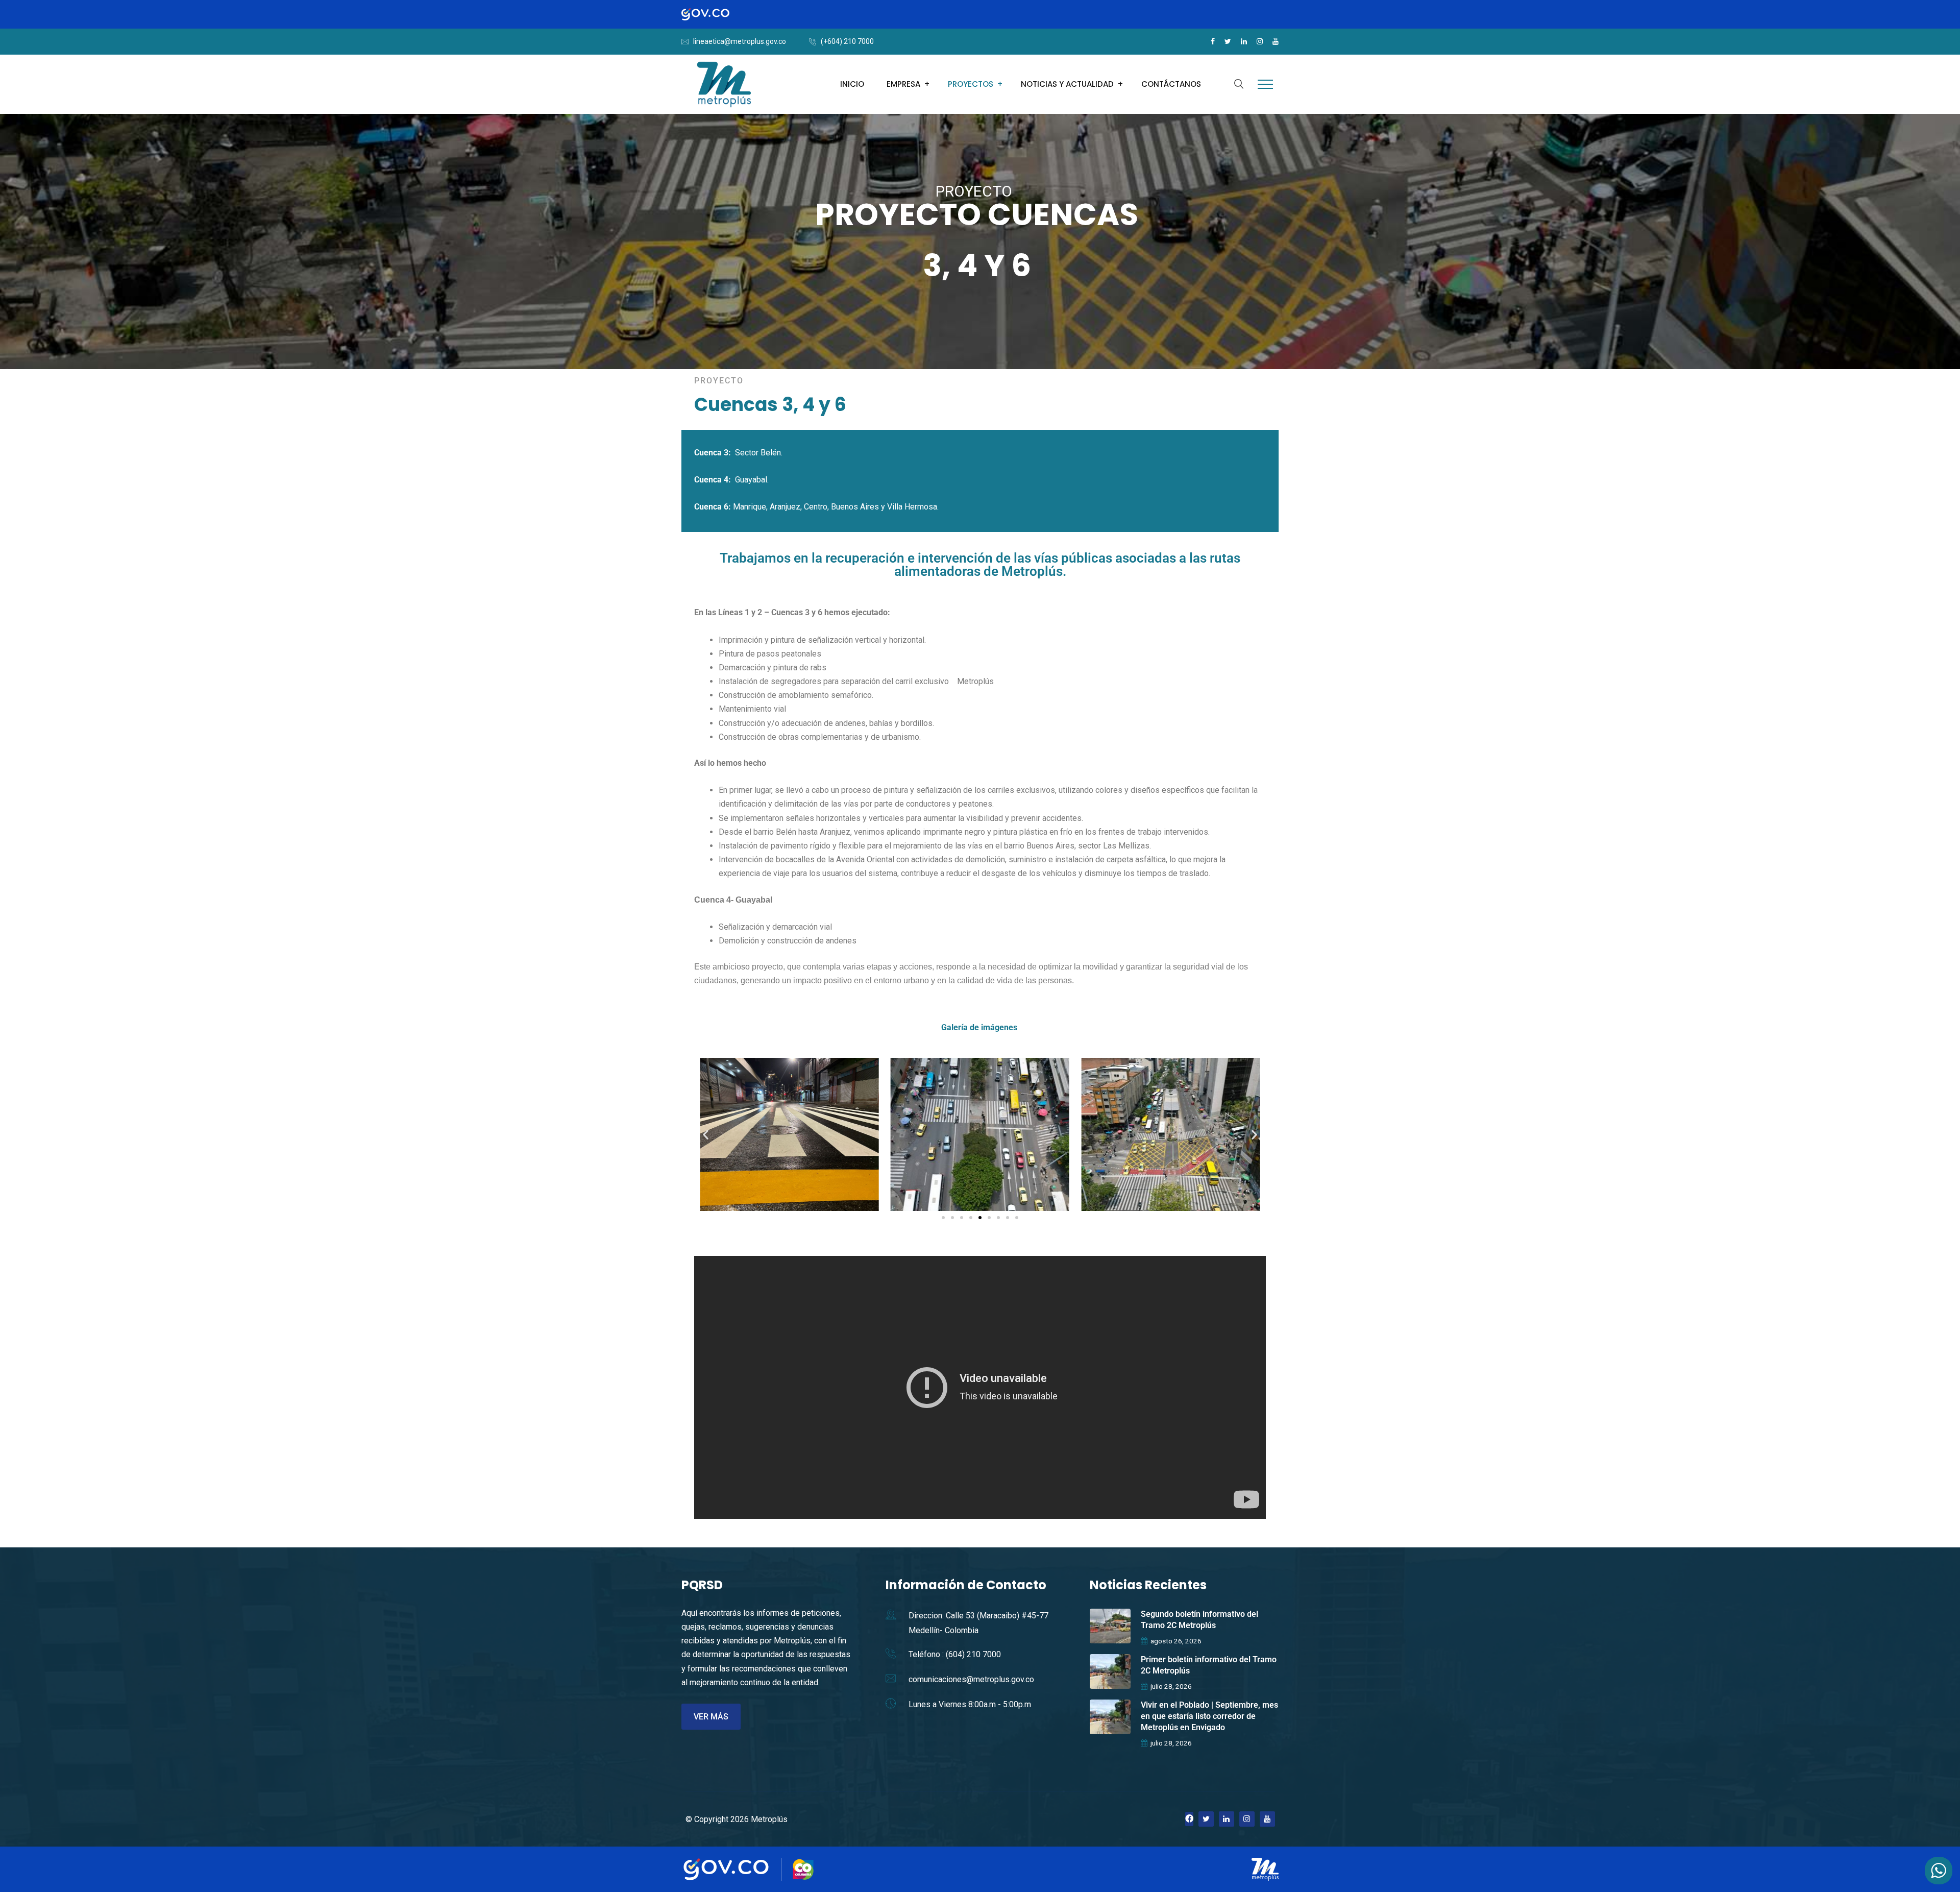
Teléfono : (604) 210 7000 (955, 1654)
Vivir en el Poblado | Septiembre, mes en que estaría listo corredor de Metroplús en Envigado (1209, 1716)
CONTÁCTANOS (1171, 84)
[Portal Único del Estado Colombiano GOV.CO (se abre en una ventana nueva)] (716, 14)
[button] (706, 1134)
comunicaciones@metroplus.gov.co (971, 1679)
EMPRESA (903, 84)
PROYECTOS (971, 84)
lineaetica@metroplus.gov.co (740, 41)
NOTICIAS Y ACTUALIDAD (1067, 84)
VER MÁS (711, 1717)
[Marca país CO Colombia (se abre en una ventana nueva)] (803, 1869)
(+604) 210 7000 (847, 41)
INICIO (852, 84)
